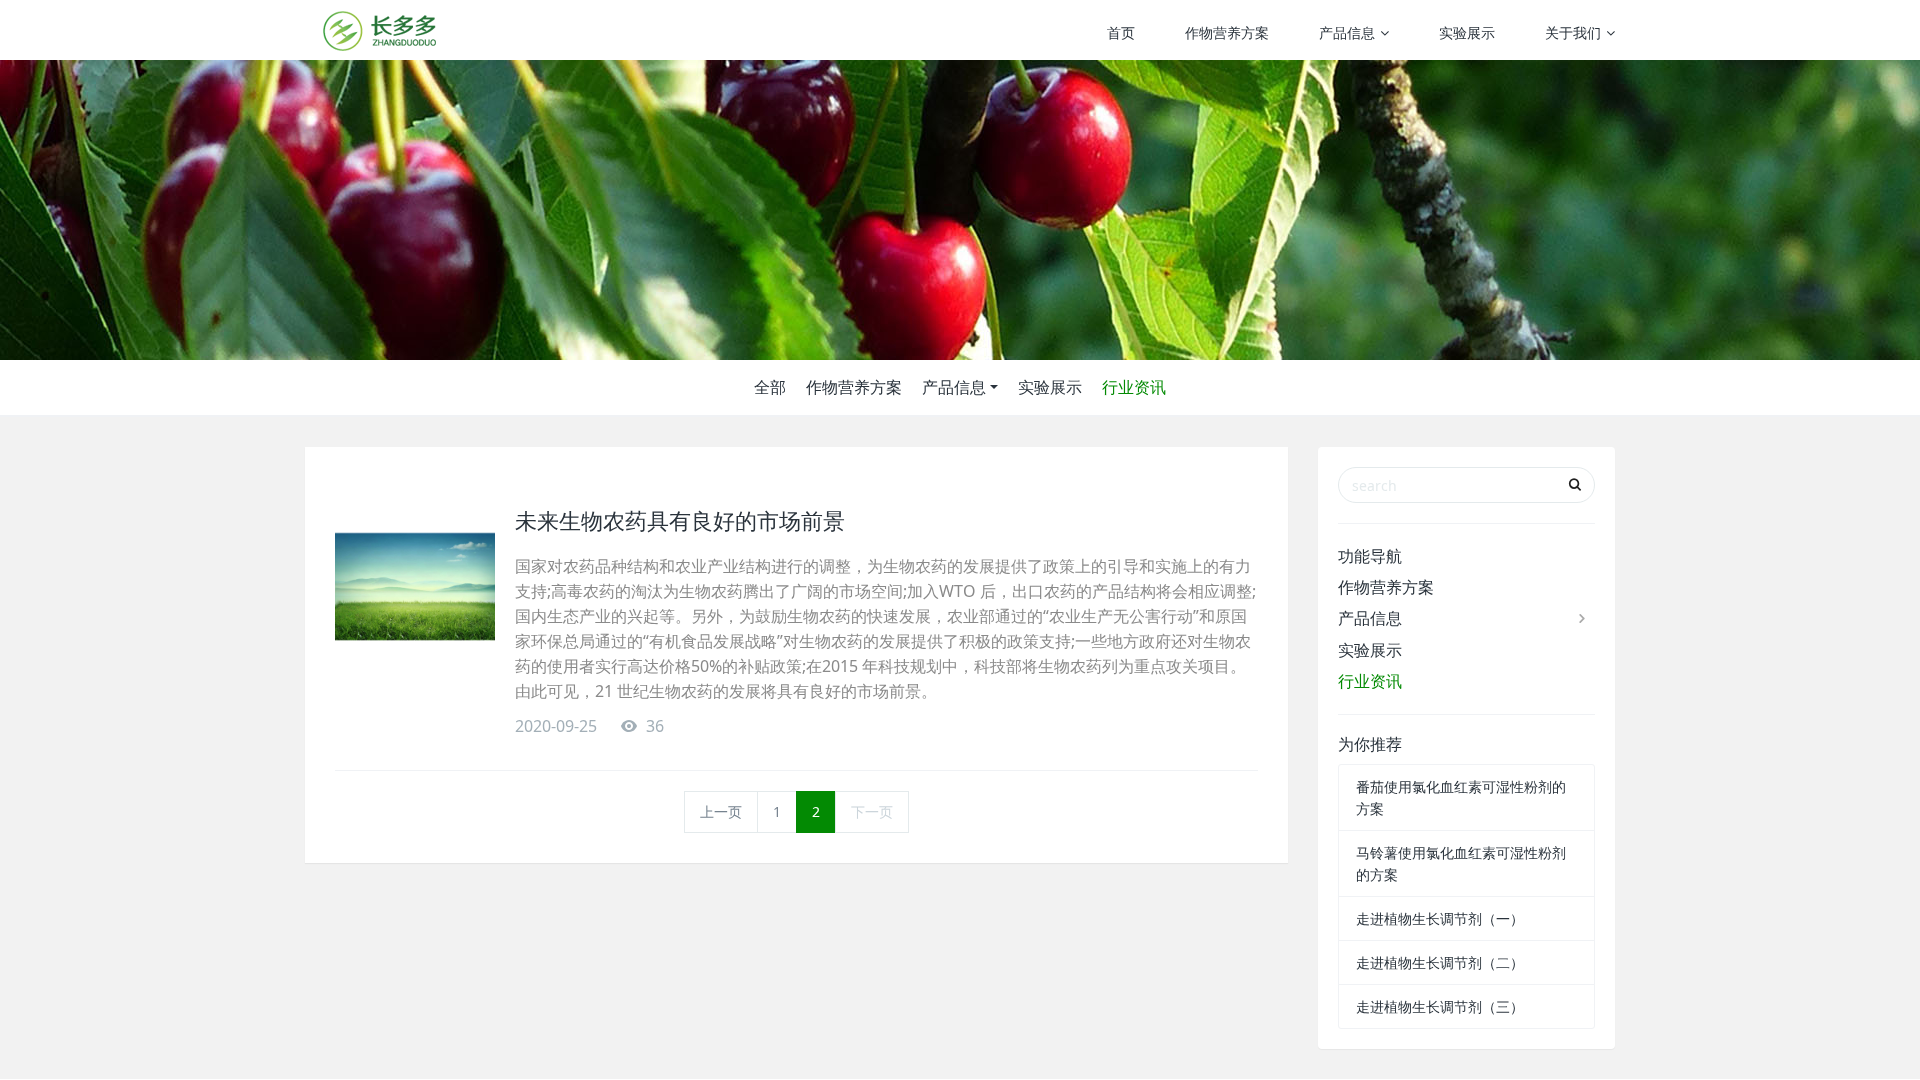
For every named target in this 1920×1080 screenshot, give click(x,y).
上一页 (721, 811)
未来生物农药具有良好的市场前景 (680, 520)
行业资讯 (1134, 387)
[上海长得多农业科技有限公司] (380, 30)
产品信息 (1347, 32)
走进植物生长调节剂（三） (1440, 1006)
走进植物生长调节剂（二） (1440, 962)
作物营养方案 (1227, 32)
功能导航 (1370, 556)
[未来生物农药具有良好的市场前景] (415, 587)
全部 (770, 387)
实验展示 (1467, 32)
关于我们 (1573, 32)
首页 (1121, 32)
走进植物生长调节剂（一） (1440, 918)
